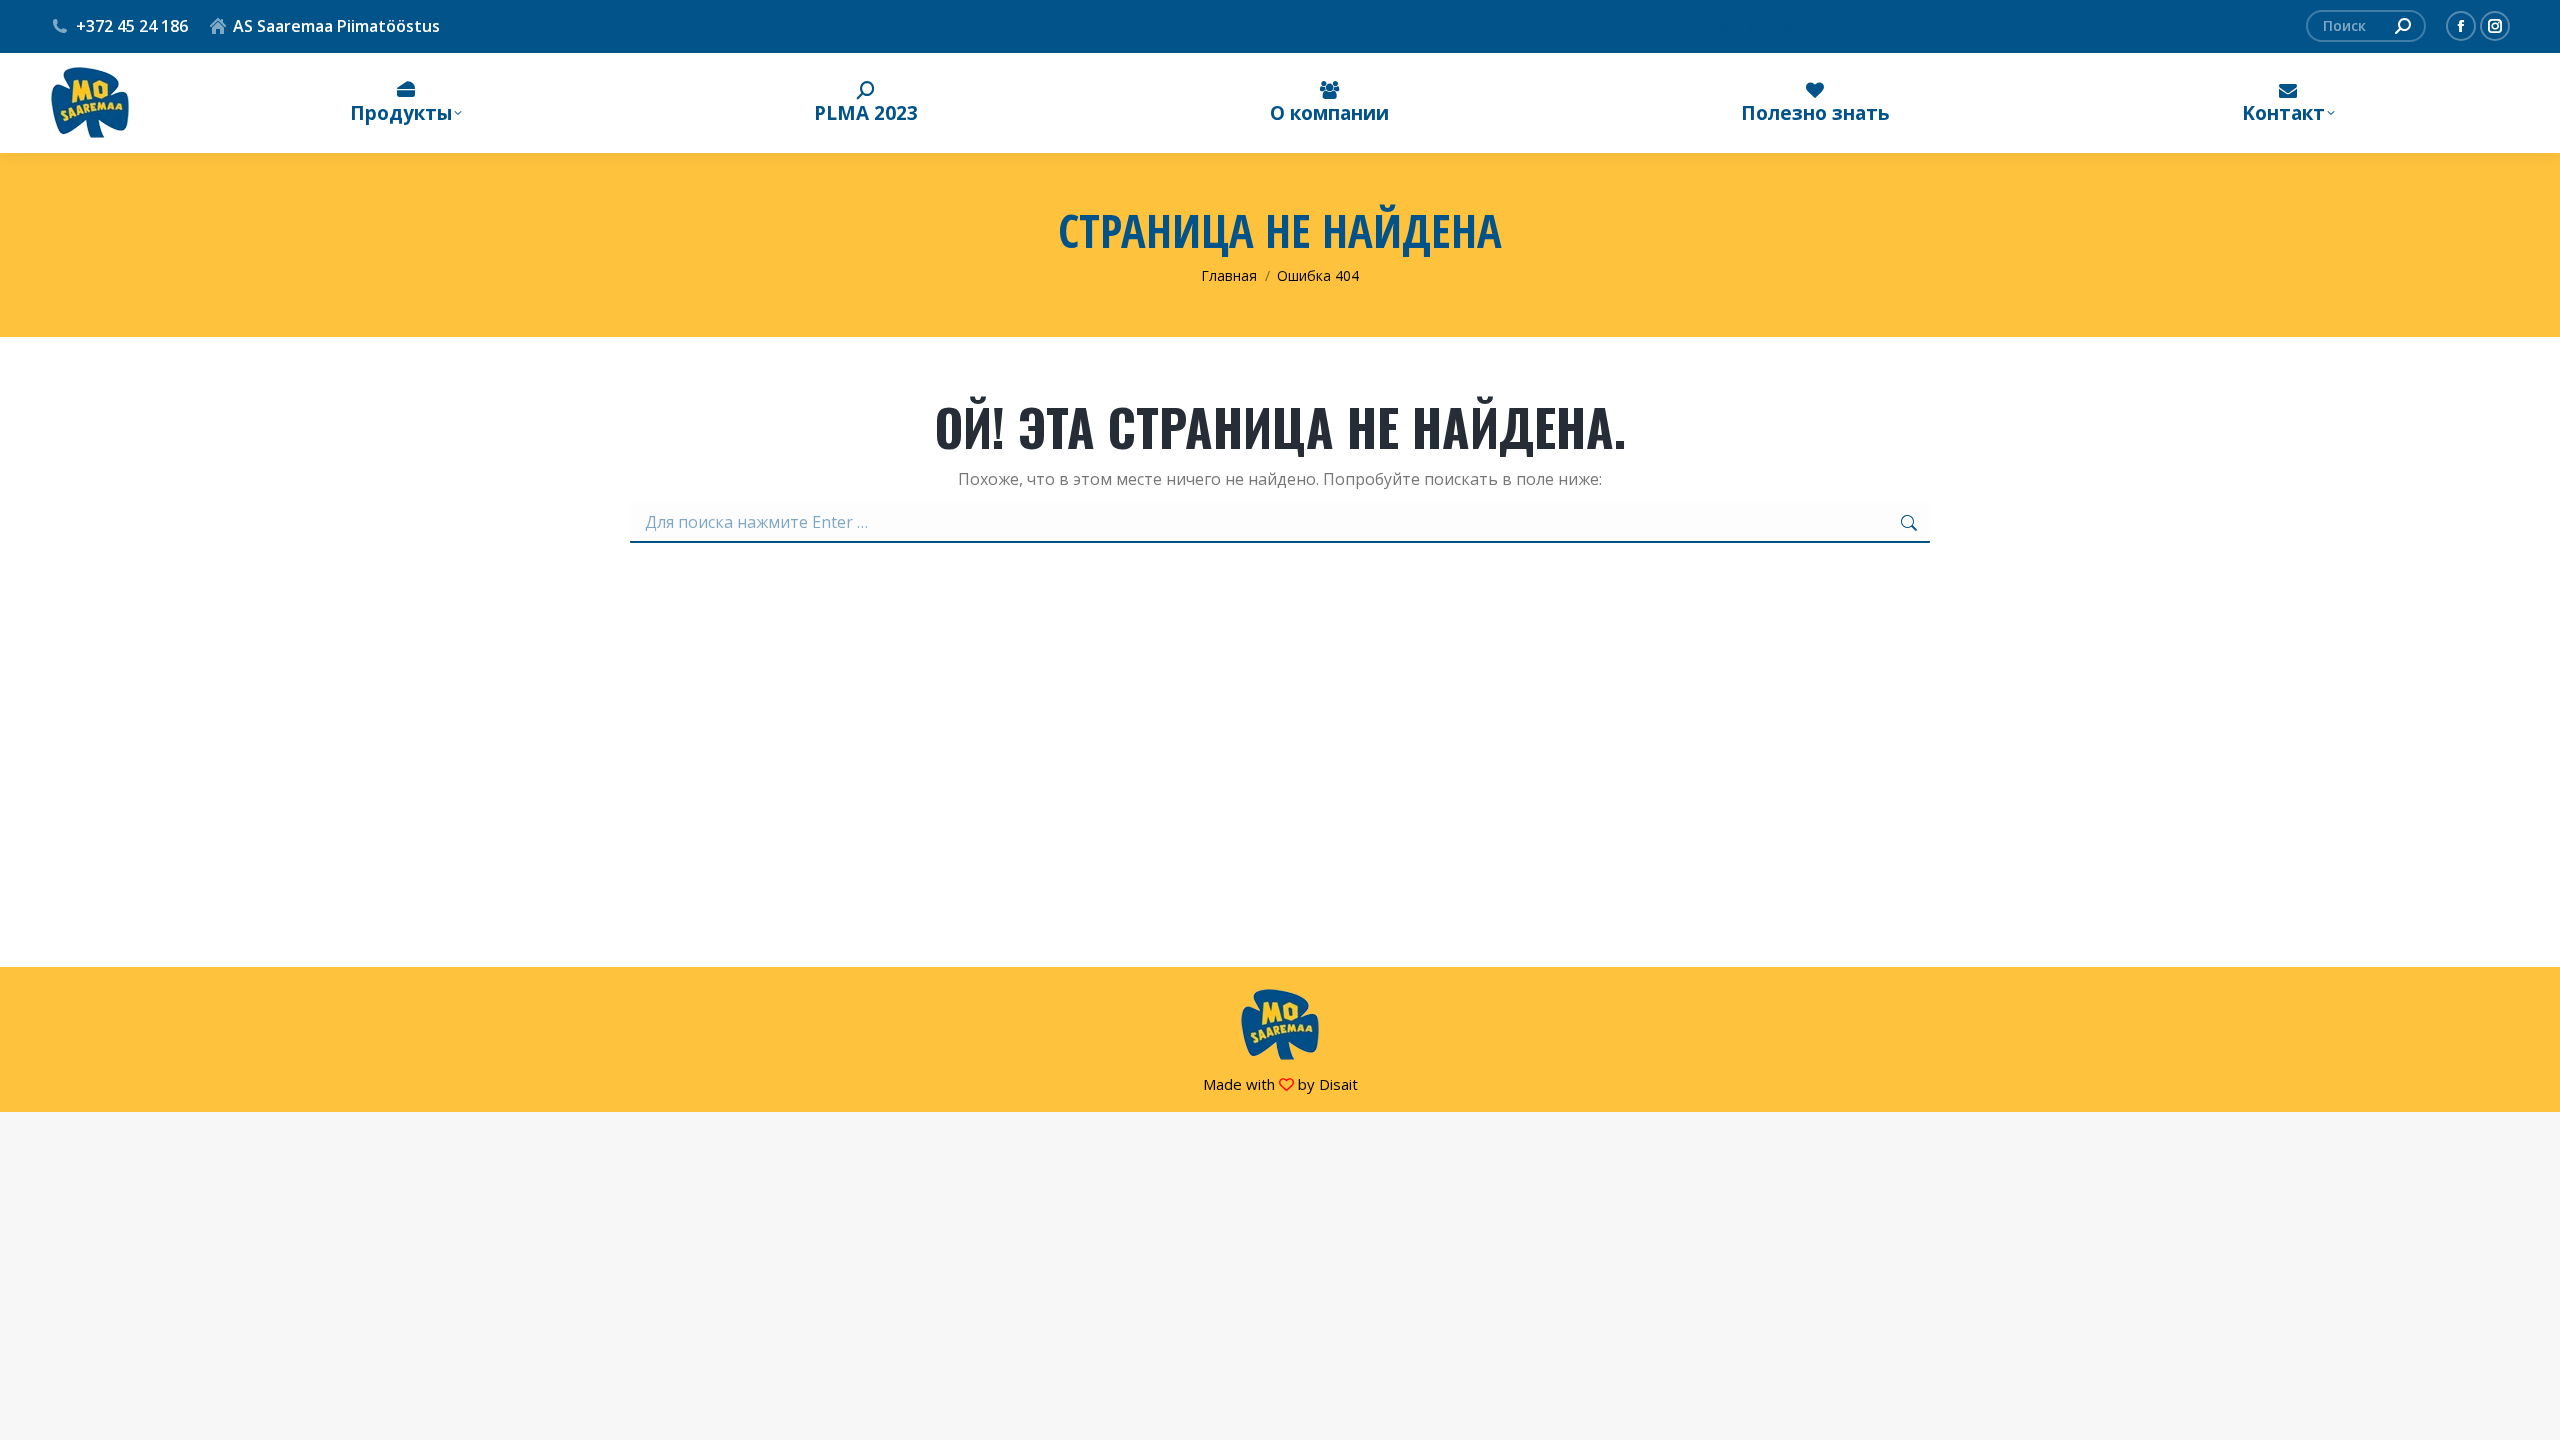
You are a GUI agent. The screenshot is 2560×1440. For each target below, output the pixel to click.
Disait (1338, 1084)
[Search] (2403, 26)
